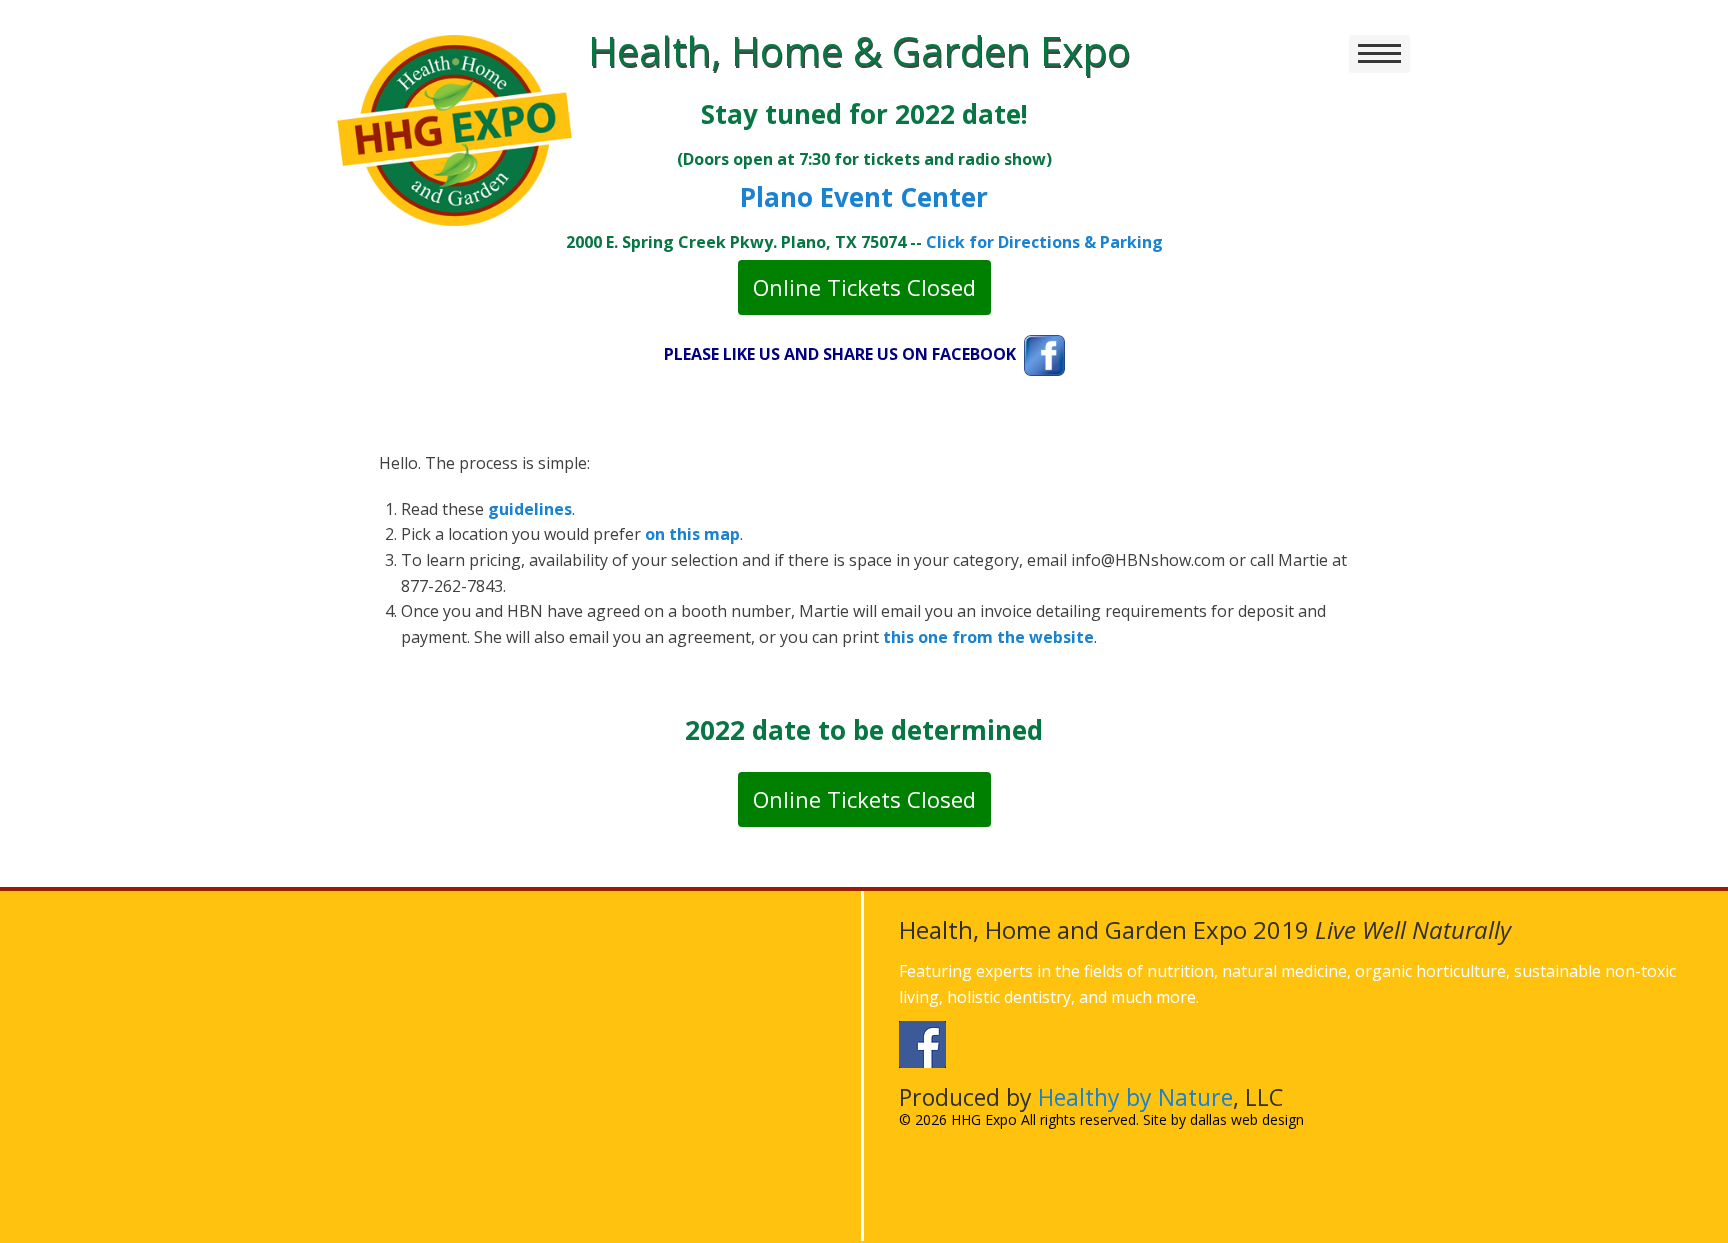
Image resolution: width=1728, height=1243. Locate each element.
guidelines (530, 509)
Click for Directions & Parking (1044, 242)
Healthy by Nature (1135, 1097)
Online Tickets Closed (864, 287)
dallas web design (1247, 1119)
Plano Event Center (864, 197)
